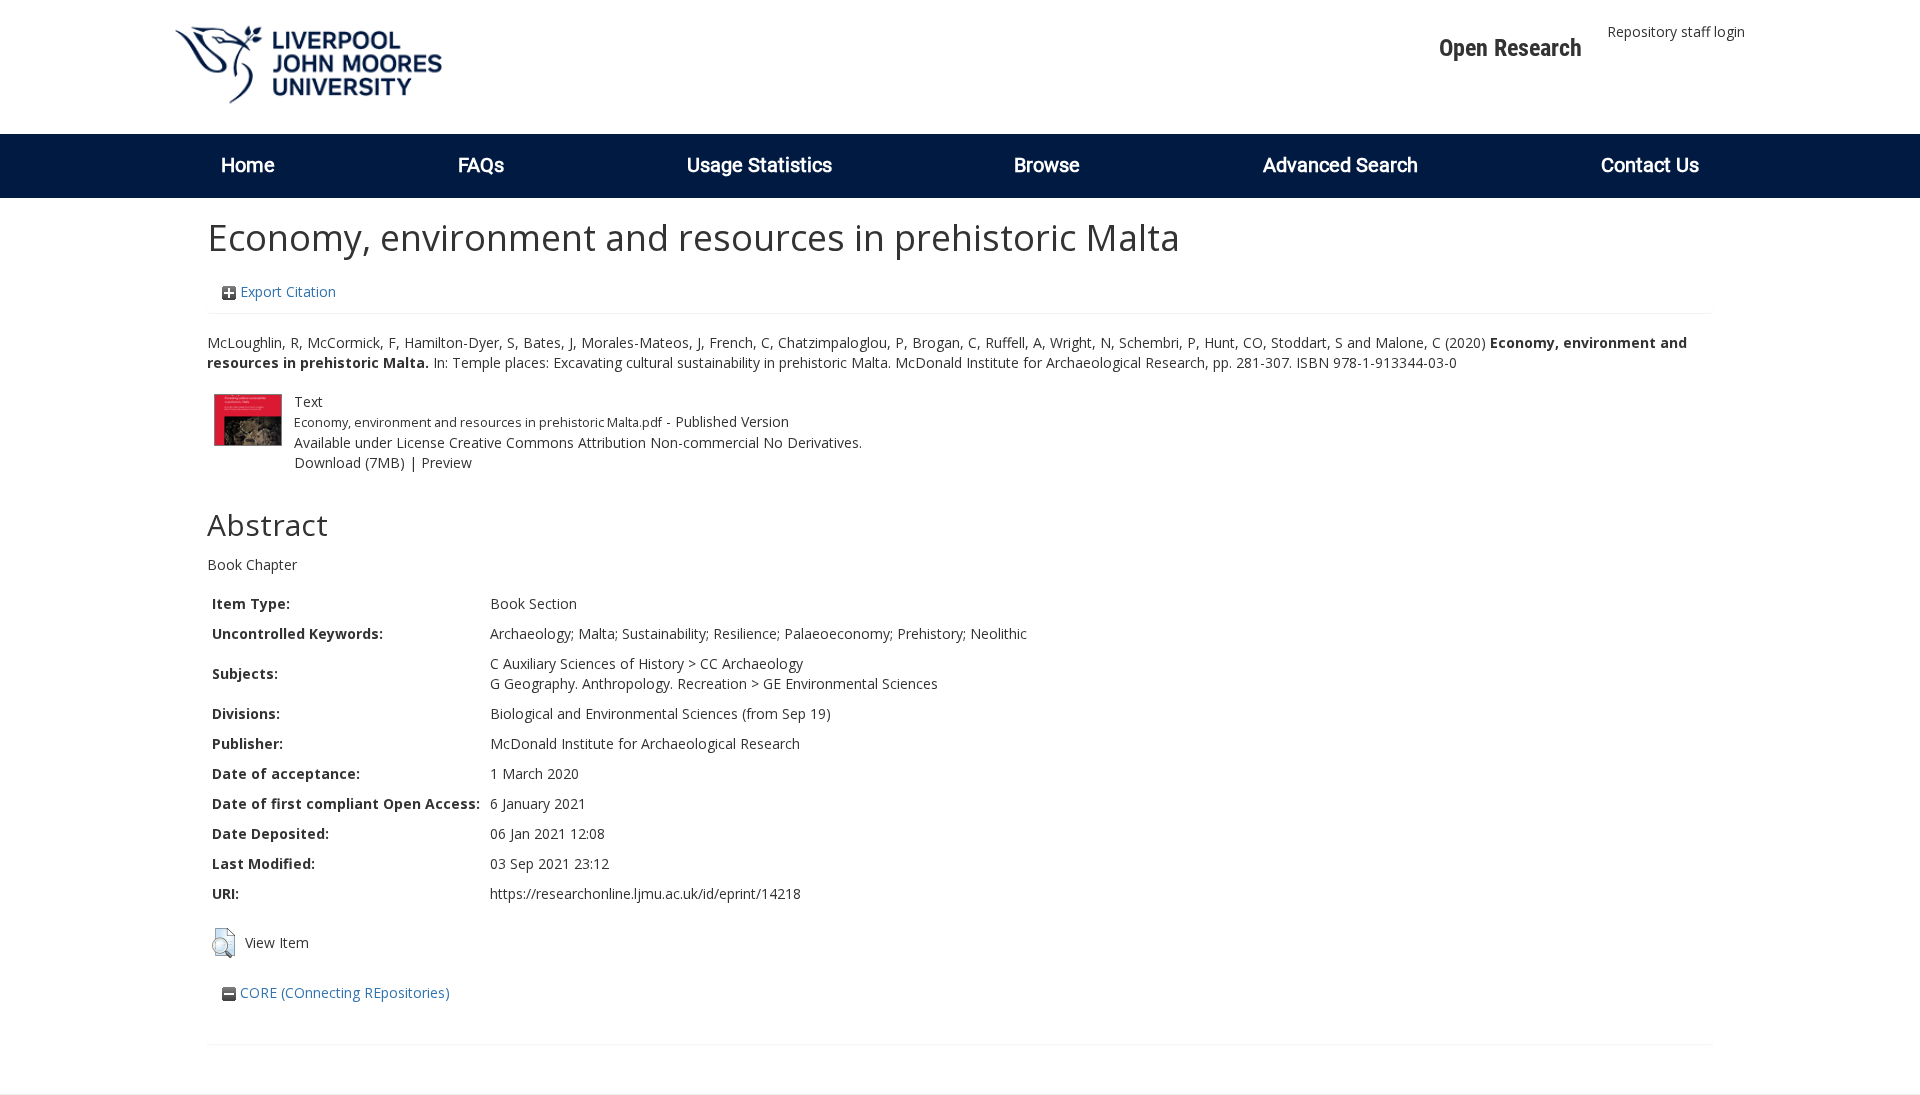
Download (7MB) (349, 462)
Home (248, 165)
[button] (223, 943)
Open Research (1510, 48)
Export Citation (286, 291)
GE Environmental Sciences (850, 683)
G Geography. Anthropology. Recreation (618, 683)
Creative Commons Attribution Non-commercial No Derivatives (654, 442)
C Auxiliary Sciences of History (587, 663)
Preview (446, 462)
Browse (1047, 165)
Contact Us (1650, 165)
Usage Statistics (759, 165)
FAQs (481, 165)
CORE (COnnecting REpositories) (343, 992)
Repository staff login (1676, 31)
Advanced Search (1340, 165)
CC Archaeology (751, 663)
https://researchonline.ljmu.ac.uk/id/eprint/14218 (645, 893)
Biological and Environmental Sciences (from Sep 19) (660, 713)
